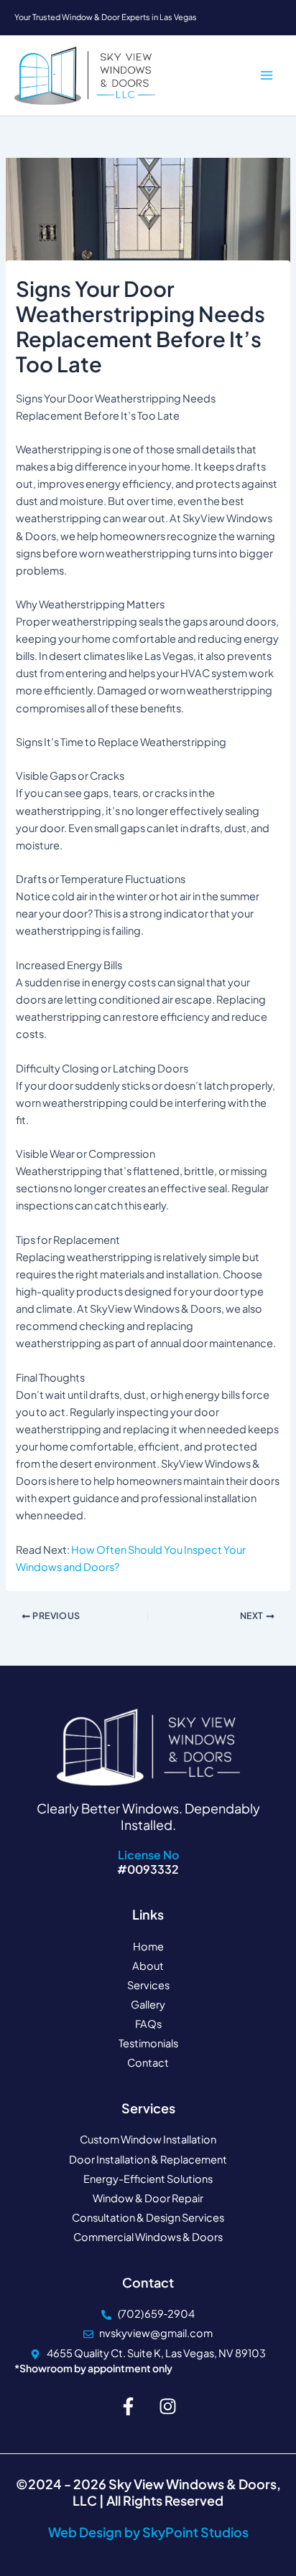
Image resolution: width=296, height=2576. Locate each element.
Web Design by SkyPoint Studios (148, 2532)
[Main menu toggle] (267, 76)
